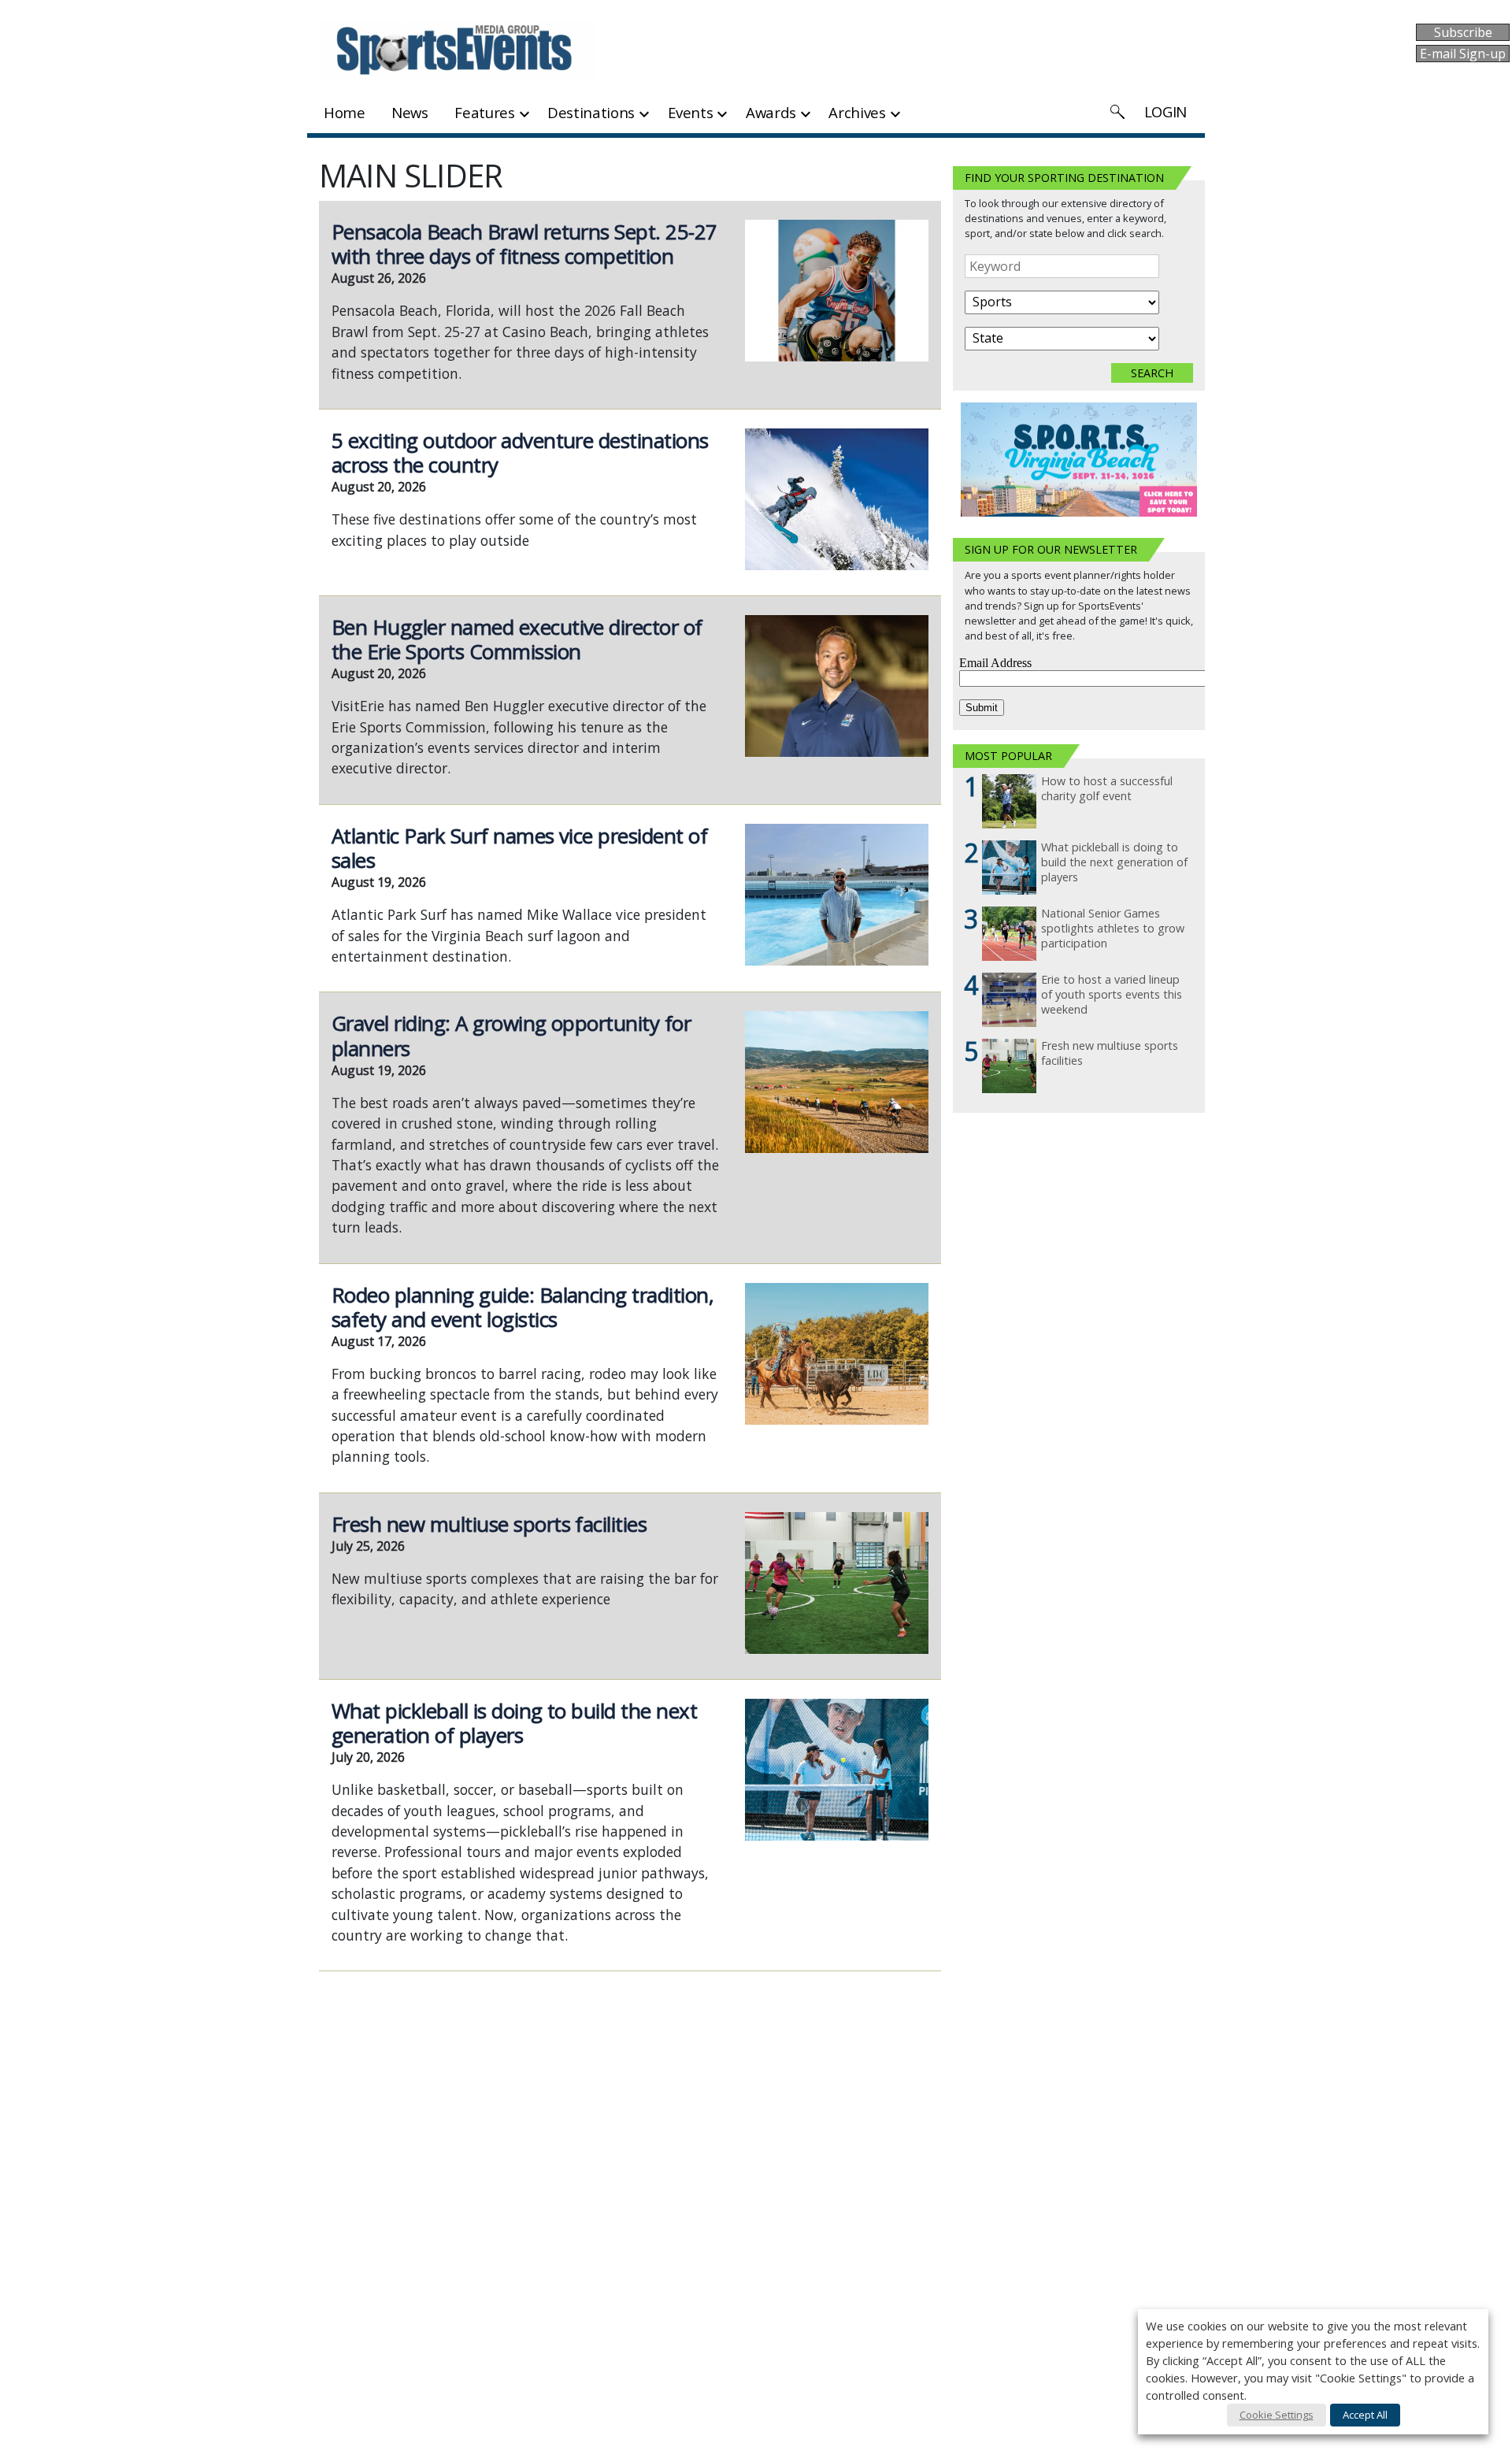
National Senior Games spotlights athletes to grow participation (1113, 928)
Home (345, 112)
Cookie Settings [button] (1277, 2415)
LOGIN (1165, 111)
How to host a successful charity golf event (1107, 789)
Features (484, 112)
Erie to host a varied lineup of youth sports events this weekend (1112, 994)
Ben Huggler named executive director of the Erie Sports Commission (517, 639)
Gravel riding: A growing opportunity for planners (511, 1035)
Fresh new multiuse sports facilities (489, 1524)
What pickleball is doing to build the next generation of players (514, 1723)
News (410, 112)
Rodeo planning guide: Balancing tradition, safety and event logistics (523, 1307)
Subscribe (1463, 32)
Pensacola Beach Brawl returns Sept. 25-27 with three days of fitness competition (524, 244)
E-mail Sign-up (1463, 54)
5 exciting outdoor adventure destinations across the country (520, 452)
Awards (771, 112)
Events (691, 112)
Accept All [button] (1365, 2415)
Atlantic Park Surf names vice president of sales (519, 848)
